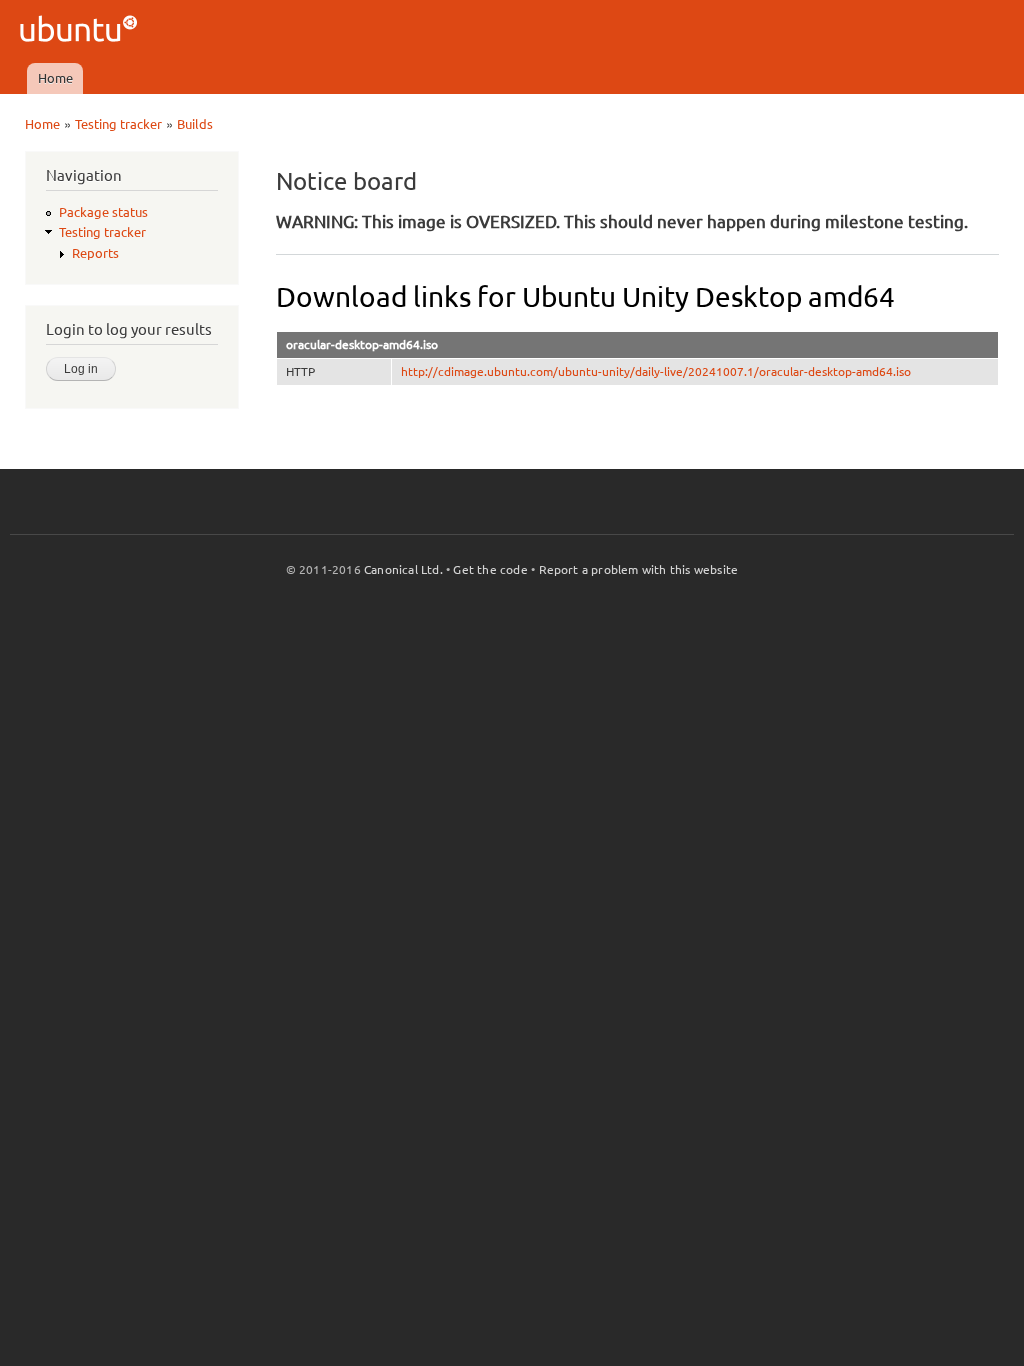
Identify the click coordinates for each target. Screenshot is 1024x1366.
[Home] (81, 31)
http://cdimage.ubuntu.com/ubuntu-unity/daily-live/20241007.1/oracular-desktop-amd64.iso (656, 371)
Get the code (490, 569)
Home (55, 78)
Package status (103, 212)
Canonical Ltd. (403, 569)
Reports (95, 253)
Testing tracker (118, 124)
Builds (195, 124)
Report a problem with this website (639, 569)
